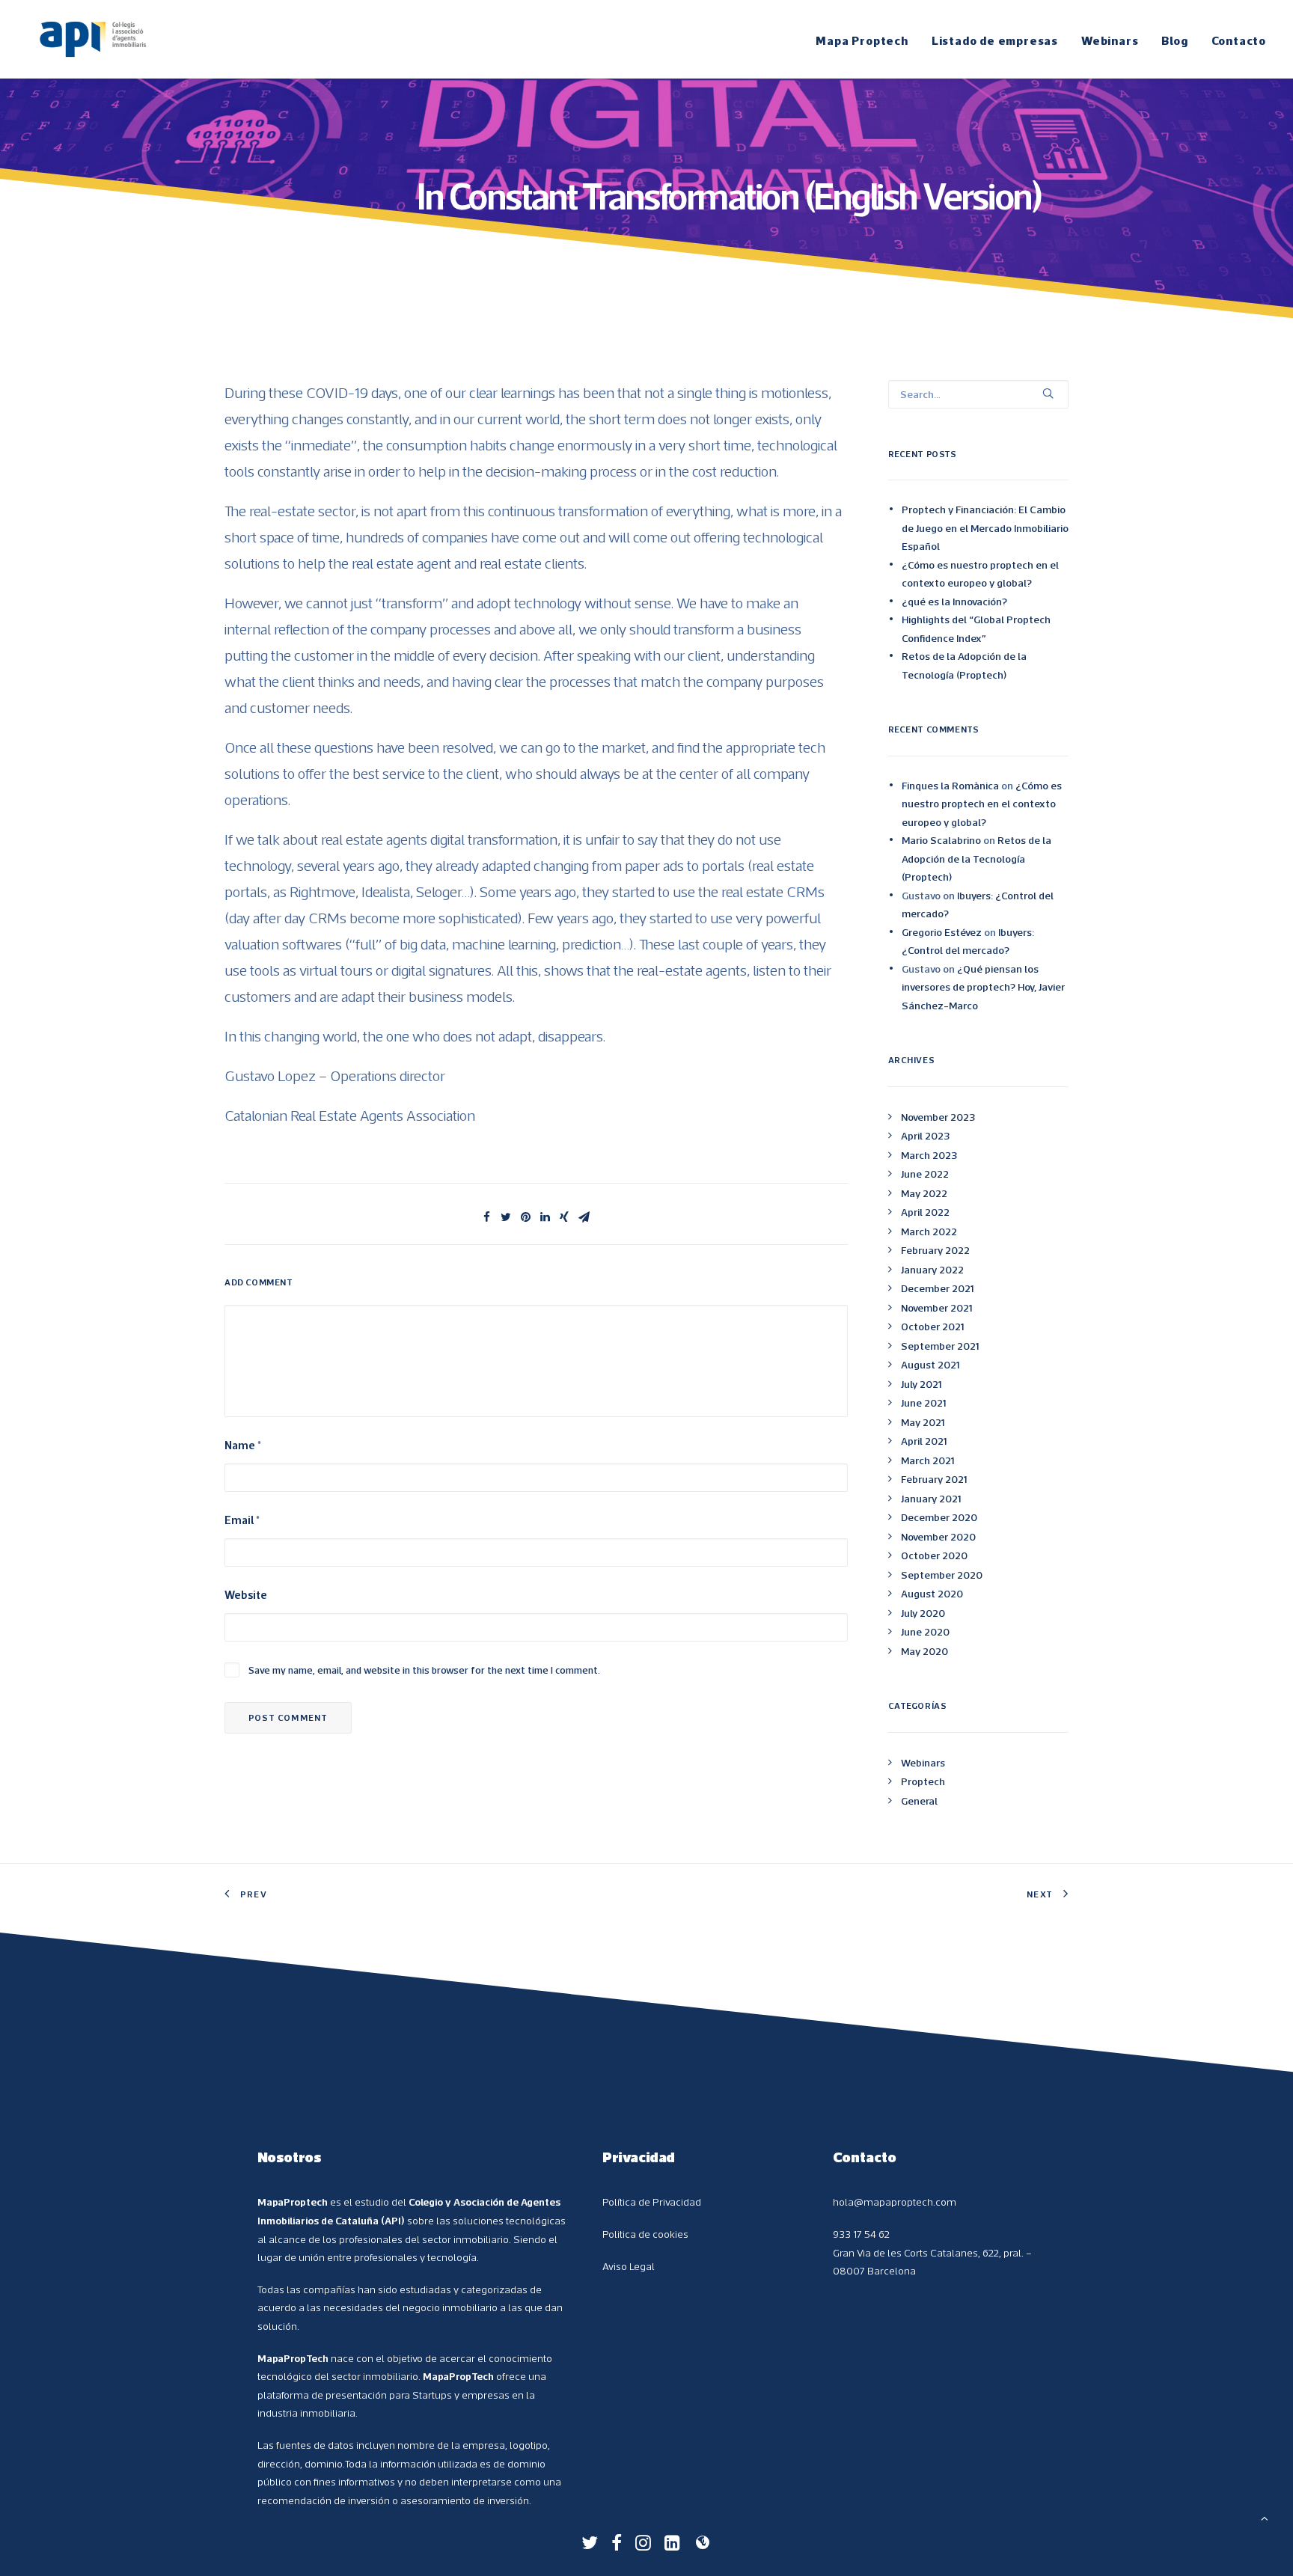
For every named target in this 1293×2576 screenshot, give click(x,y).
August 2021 (930, 1365)
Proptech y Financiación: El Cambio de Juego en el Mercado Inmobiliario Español (985, 528)
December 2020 (939, 1517)
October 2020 (934, 1555)
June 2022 (925, 1174)
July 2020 (923, 1613)
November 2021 (936, 1308)
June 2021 (923, 1403)
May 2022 (924, 1193)
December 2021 (937, 1288)
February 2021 (934, 1479)
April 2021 (924, 1441)
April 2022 (925, 1212)
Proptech (923, 1781)
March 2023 (929, 1155)
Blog (1174, 40)
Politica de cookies (645, 2234)
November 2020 (938, 1537)
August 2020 (932, 1594)
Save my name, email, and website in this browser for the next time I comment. (424, 1670)
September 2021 (940, 1346)
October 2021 (932, 1327)
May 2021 (923, 1422)
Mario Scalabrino (941, 840)
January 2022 (932, 1270)
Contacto (1239, 40)
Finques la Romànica (950, 786)
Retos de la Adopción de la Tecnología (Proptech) (964, 666)
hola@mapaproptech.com (895, 2202)
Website (246, 1595)
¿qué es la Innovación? (954, 602)
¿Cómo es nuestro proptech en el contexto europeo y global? (980, 574)
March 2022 (929, 1232)
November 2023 (938, 1117)
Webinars (1110, 40)
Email (242, 1520)
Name (243, 1445)
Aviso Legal (629, 2266)
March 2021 (927, 1460)
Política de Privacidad (652, 2202)
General (919, 1801)
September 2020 (942, 1575)
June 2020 (925, 1632)
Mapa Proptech (862, 40)
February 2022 (935, 1250)
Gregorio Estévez (942, 932)
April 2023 (925, 1136)
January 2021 (931, 1499)
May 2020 (924, 1651)
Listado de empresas (995, 40)
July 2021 (921, 1384)
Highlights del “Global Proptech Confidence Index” (976, 629)
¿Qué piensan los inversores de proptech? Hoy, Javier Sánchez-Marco (983, 987)
